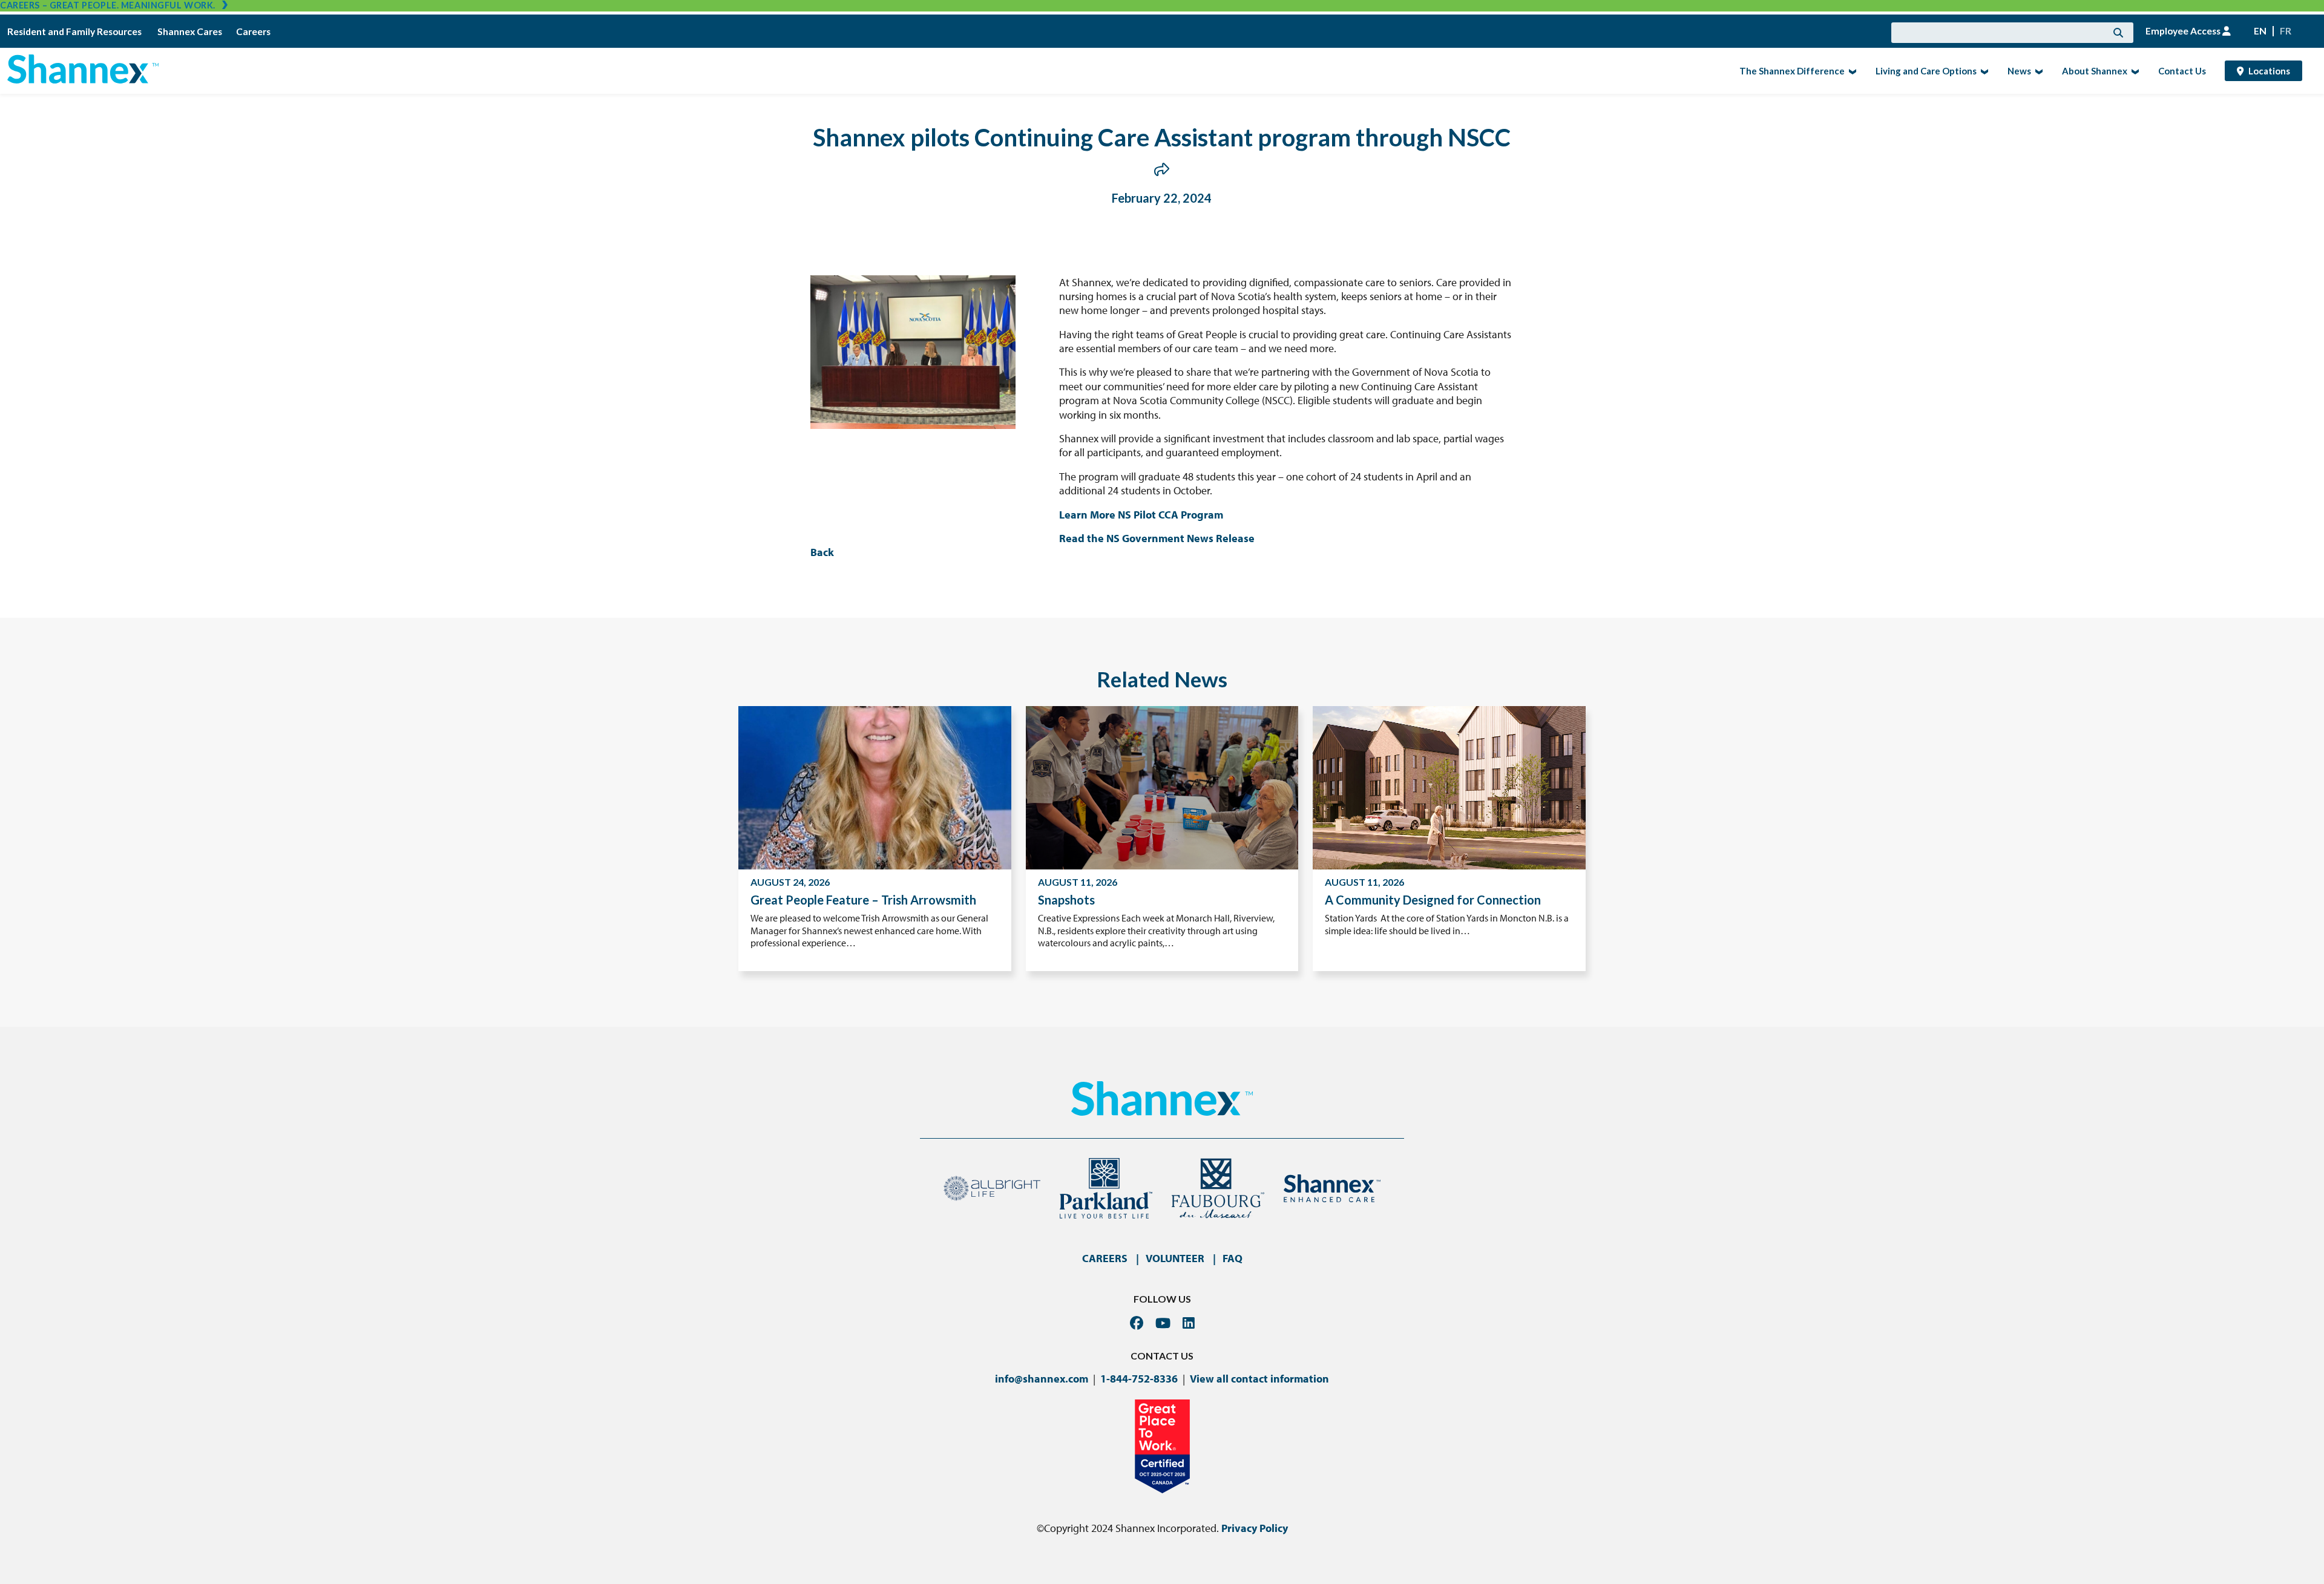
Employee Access (2184, 31)
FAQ (1233, 1258)
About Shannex (2091, 70)
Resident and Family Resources (75, 31)
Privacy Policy (1255, 1528)
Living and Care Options (1922, 70)
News (2016, 70)
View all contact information (1259, 1379)
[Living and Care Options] (1983, 71)
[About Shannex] (2134, 71)
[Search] (2118, 33)
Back (822, 552)
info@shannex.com (1042, 1379)
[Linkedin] (1189, 1323)
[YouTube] (1163, 1323)
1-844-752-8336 (1139, 1379)
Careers (253, 31)
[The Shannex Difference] (1851, 71)
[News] (2037, 71)
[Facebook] (1137, 1323)
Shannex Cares (190, 31)
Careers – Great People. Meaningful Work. (108, 5)
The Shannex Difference (1788, 70)
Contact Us (2182, 71)
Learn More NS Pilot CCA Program (1141, 515)
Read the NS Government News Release (1157, 538)
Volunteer (1175, 1258)
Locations (2269, 71)
